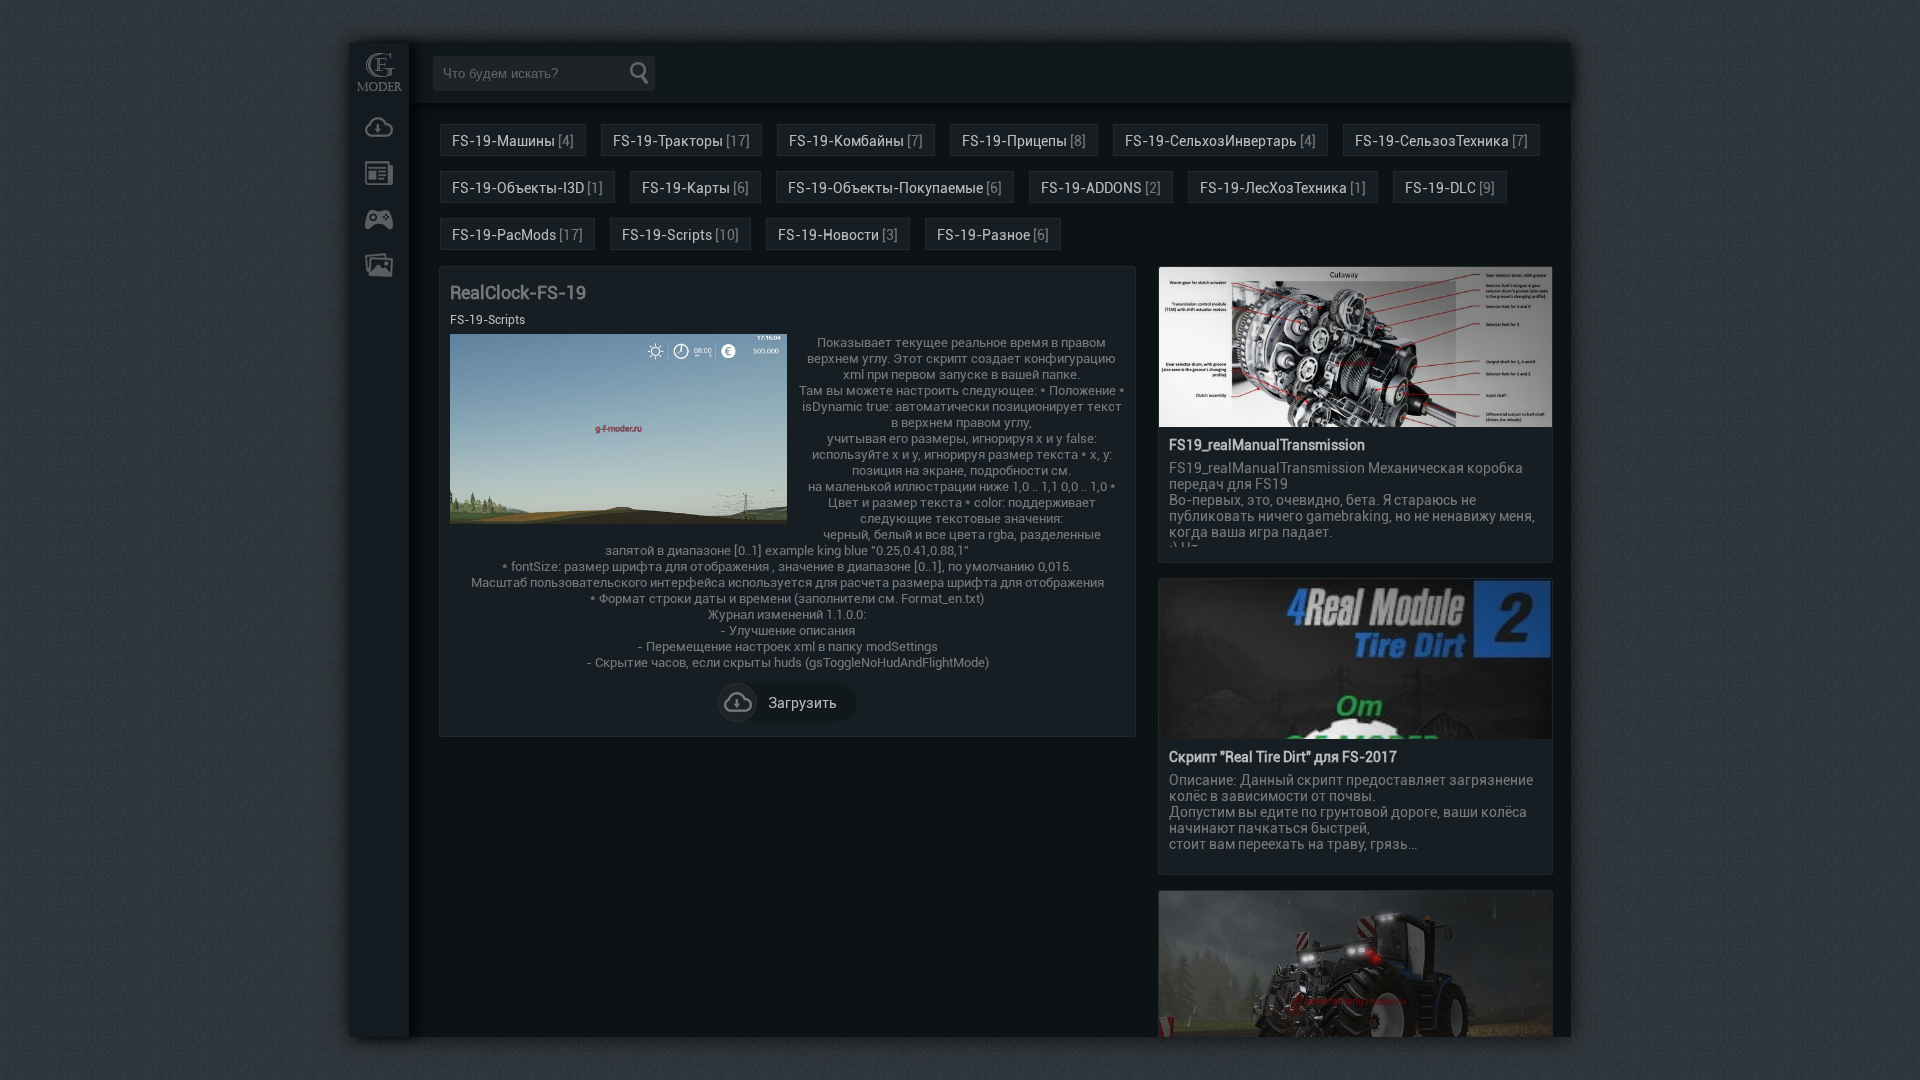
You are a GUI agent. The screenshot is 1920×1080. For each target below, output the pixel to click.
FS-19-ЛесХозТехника (1273, 188)
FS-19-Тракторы (668, 141)
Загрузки (379, 127)
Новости (379, 173)
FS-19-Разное (983, 235)
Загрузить (802, 703)
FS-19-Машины (503, 141)
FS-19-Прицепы (1014, 141)
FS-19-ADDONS (1091, 188)
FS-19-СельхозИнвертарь (1211, 141)
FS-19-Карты (686, 188)
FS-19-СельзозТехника (1432, 141)
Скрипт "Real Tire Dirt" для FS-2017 (1283, 757)
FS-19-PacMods (504, 235)
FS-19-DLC (1440, 188)
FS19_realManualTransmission (1267, 445)
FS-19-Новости (828, 235)
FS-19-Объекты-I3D (518, 188)
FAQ (379, 265)
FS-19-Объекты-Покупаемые (885, 188)
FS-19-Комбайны (846, 141)
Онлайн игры (379, 219)
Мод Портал (379, 71)
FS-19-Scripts (667, 235)
